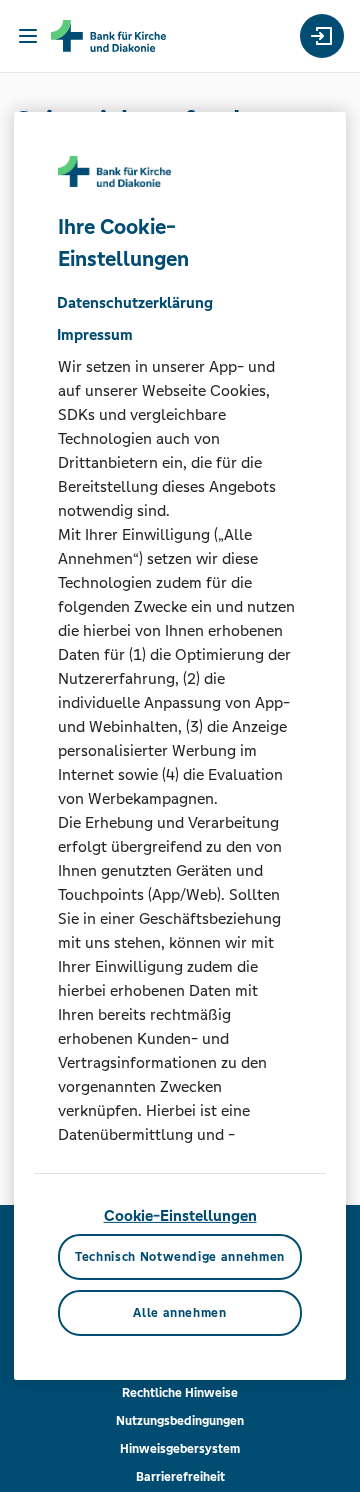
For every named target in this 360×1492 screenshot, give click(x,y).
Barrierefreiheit (180, 1477)
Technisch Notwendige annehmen (180, 1257)
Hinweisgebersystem (180, 1449)
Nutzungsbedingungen (180, 1421)
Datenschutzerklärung (135, 302)
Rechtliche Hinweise (180, 1393)
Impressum (95, 334)
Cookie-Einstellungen (180, 1215)
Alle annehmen (179, 1313)
